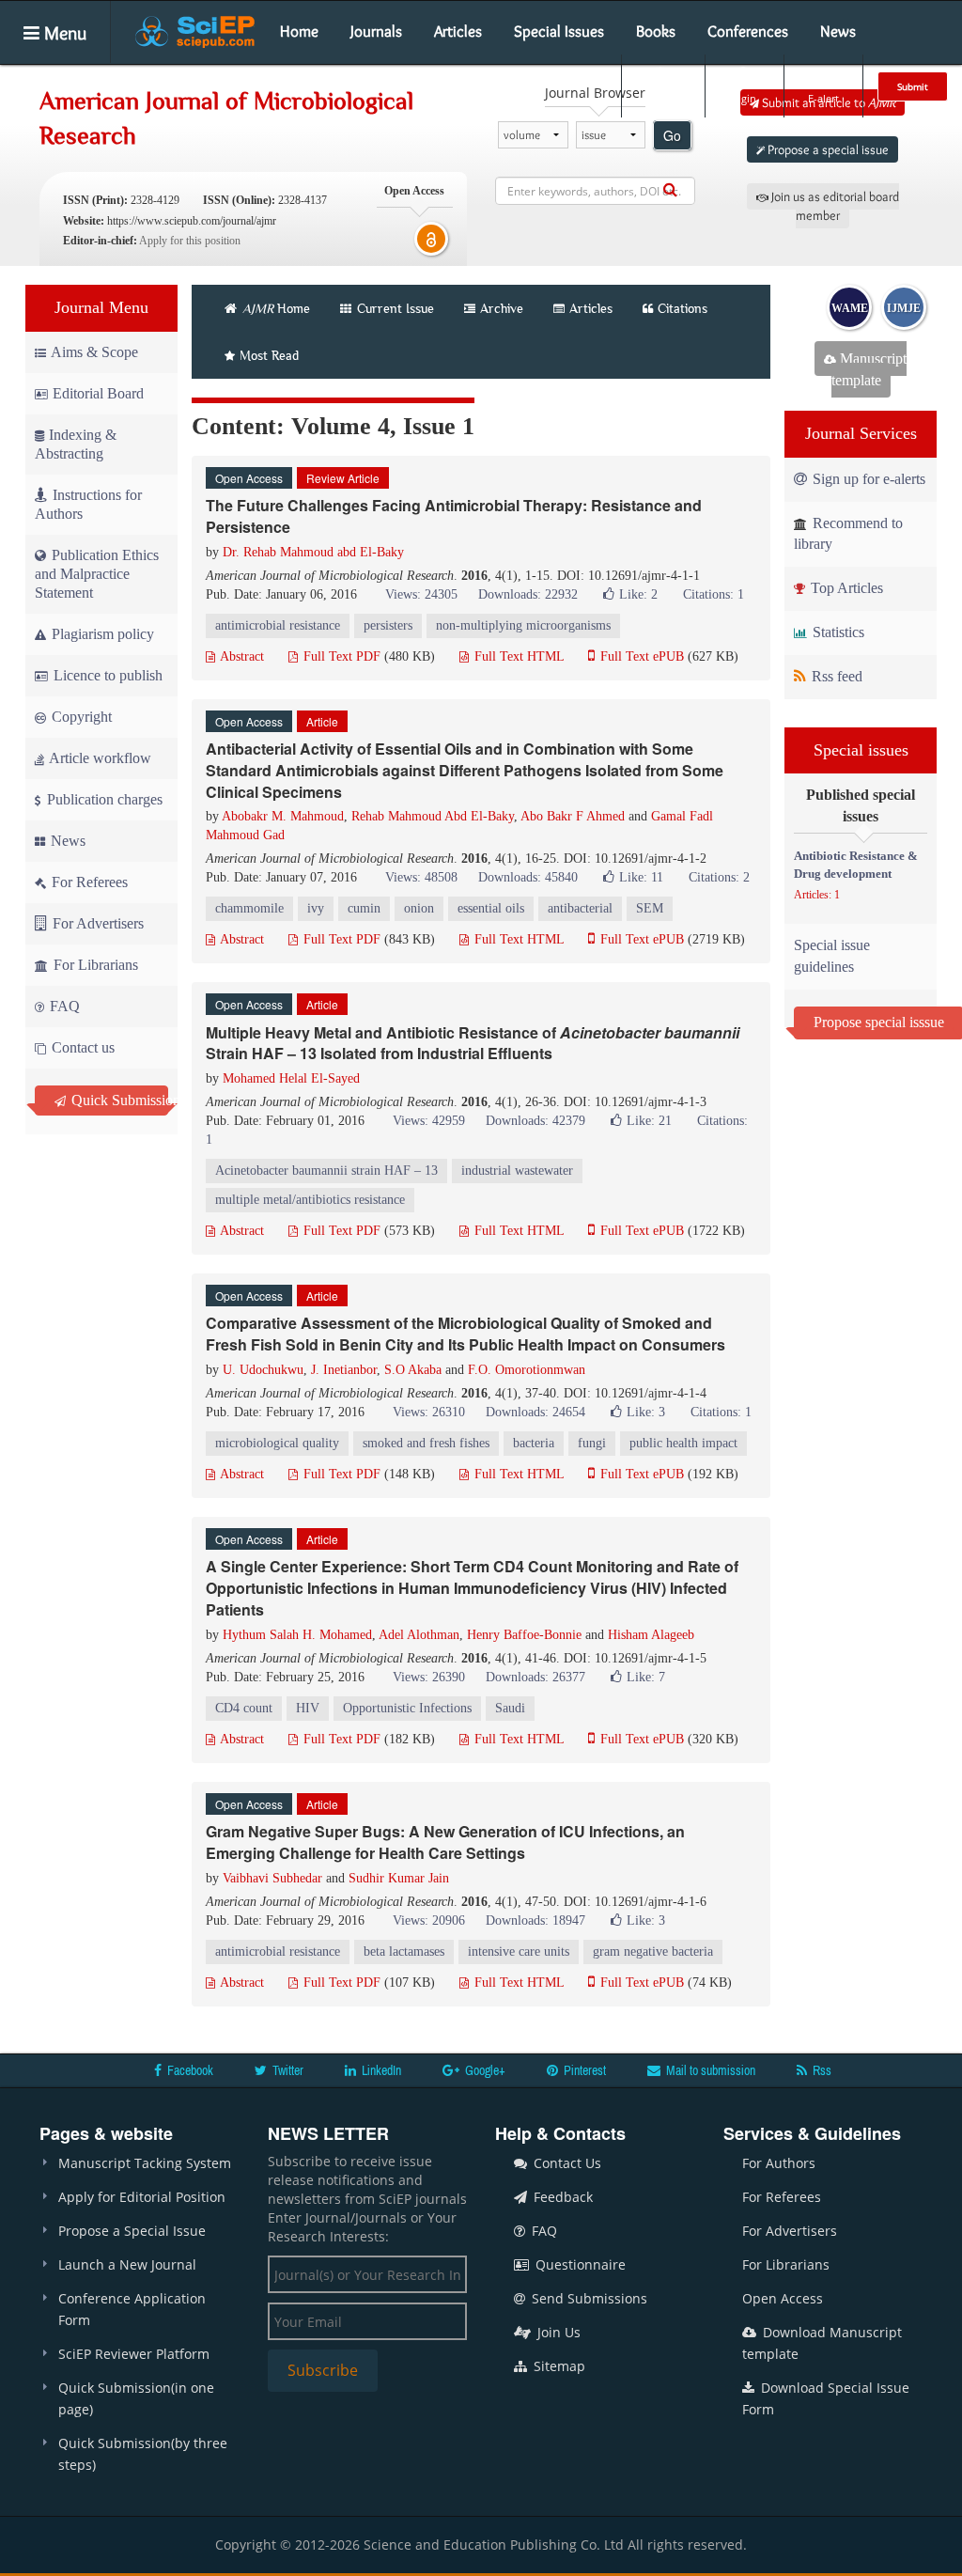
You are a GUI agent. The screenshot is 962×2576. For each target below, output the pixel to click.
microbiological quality (277, 1443)
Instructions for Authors (88, 504)
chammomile (249, 908)
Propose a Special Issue (132, 2231)
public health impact (683, 1443)
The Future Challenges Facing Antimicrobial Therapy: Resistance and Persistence (454, 516)
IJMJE (904, 308)
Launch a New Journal (127, 2264)
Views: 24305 (421, 594)
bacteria (534, 1443)
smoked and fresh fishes (426, 1443)
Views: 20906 (429, 1920)
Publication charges (103, 799)
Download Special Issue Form (826, 2398)
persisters (388, 625)
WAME (850, 308)
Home (299, 31)
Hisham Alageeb (651, 1635)
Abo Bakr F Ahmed (573, 816)
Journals (376, 31)
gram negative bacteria (653, 1952)
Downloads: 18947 (535, 1920)
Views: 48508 (421, 877)
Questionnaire (579, 2264)
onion (419, 908)
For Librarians (94, 965)
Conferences (748, 31)
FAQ (63, 1006)
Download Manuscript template (822, 2343)
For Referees (88, 882)
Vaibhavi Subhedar (272, 1878)
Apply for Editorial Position (142, 2197)
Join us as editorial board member (834, 206)
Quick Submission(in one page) (136, 2398)
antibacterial (580, 908)
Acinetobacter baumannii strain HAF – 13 (326, 1171)
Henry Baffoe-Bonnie (524, 1635)
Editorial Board (98, 393)
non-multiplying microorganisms (523, 625)
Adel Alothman (419, 1635)
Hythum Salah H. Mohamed (297, 1635)
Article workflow (99, 758)
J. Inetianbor (344, 1370)
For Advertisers (96, 923)
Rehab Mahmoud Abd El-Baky (433, 816)
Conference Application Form (132, 2309)
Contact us (81, 1047)
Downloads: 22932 (528, 594)
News (838, 31)
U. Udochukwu (263, 1370)
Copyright (80, 717)
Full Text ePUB (640, 656)
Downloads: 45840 (528, 877)
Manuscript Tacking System (145, 2163)
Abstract (240, 656)
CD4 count (244, 1708)
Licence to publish (106, 675)
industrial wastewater (517, 1171)
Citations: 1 (714, 594)
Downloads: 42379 (535, 1121)
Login (743, 98)
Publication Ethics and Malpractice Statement (97, 574)
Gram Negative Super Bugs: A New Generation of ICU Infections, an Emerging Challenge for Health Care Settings (445, 1842)
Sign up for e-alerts (867, 479)
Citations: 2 (719, 877)
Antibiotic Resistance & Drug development (856, 865)
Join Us (557, 2332)
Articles (458, 31)
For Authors (779, 2163)
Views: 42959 (429, 1121)
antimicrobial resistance (278, 625)
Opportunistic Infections (407, 1708)
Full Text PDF (340, 656)
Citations (683, 308)
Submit (913, 86)
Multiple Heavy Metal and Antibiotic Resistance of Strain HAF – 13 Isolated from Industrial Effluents (473, 1043)
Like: (638, 594)
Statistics (837, 632)
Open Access (783, 2298)
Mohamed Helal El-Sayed (291, 1078)
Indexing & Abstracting (76, 444)
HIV (308, 1708)
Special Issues (559, 31)
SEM (650, 908)
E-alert (823, 98)
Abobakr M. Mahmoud (283, 816)
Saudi (510, 1708)
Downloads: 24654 (535, 1412)
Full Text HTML (517, 656)
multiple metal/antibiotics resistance (310, 1200)
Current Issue (394, 308)
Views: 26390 (429, 1677)
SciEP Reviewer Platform (134, 2354)
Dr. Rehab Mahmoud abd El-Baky (313, 552)
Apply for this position (190, 241)
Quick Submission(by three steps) (143, 2454)
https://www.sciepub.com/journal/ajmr (192, 221)
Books (656, 31)
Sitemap (558, 2366)
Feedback (561, 2197)
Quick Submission (118, 1100)
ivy (316, 908)
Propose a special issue (827, 149)
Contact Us (566, 2163)
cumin (364, 908)
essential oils (491, 908)
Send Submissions (588, 2298)
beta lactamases (404, 1952)
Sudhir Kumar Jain (399, 1878)
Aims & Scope (94, 352)
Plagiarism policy (101, 634)
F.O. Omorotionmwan (527, 1370)
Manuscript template (869, 369)
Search (661, 98)
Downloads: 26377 (535, 1677)
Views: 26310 (429, 1412)
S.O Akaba (413, 1370)
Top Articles (845, 588)
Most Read (269, 355)
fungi (592, 1443)
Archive (502, 308)
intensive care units (519, 1952)
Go (672, 135)
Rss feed (835, 676)
